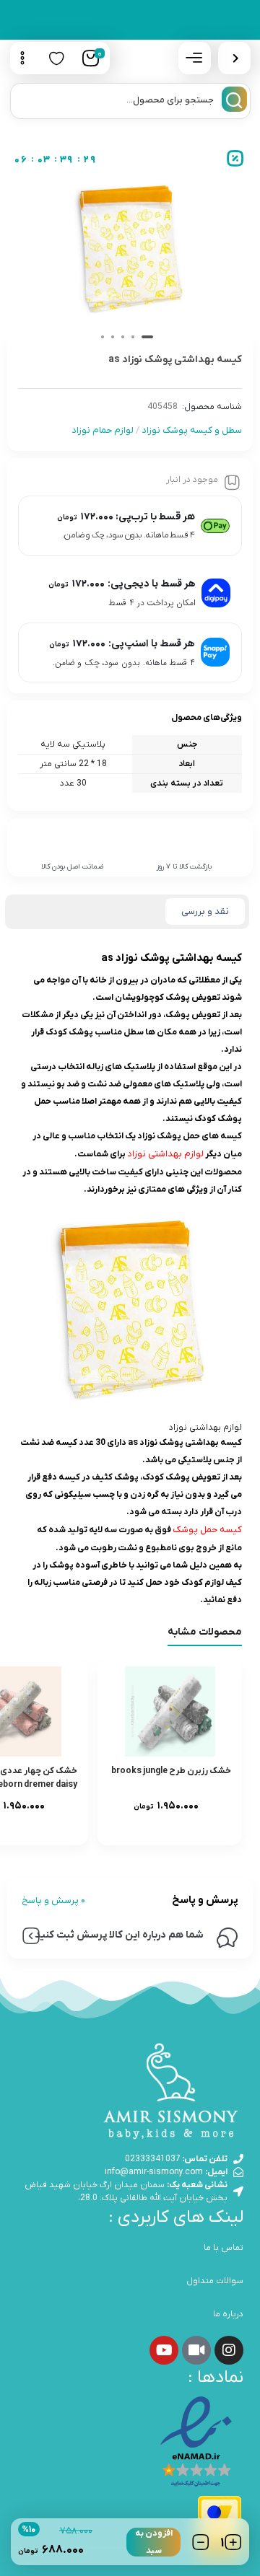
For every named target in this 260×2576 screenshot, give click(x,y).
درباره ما (228, 2314)
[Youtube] (164, 2350)
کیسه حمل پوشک (207, 1530)
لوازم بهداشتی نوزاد (165, 1154)
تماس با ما (224, 2248)
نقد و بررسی (205, 911)
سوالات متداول (215, 2281)
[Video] (196, 2350)
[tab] (205, 912)
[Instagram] (229, 2350)
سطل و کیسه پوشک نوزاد (192, 430)
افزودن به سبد (154, 2542)
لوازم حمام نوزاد (103, 430)
